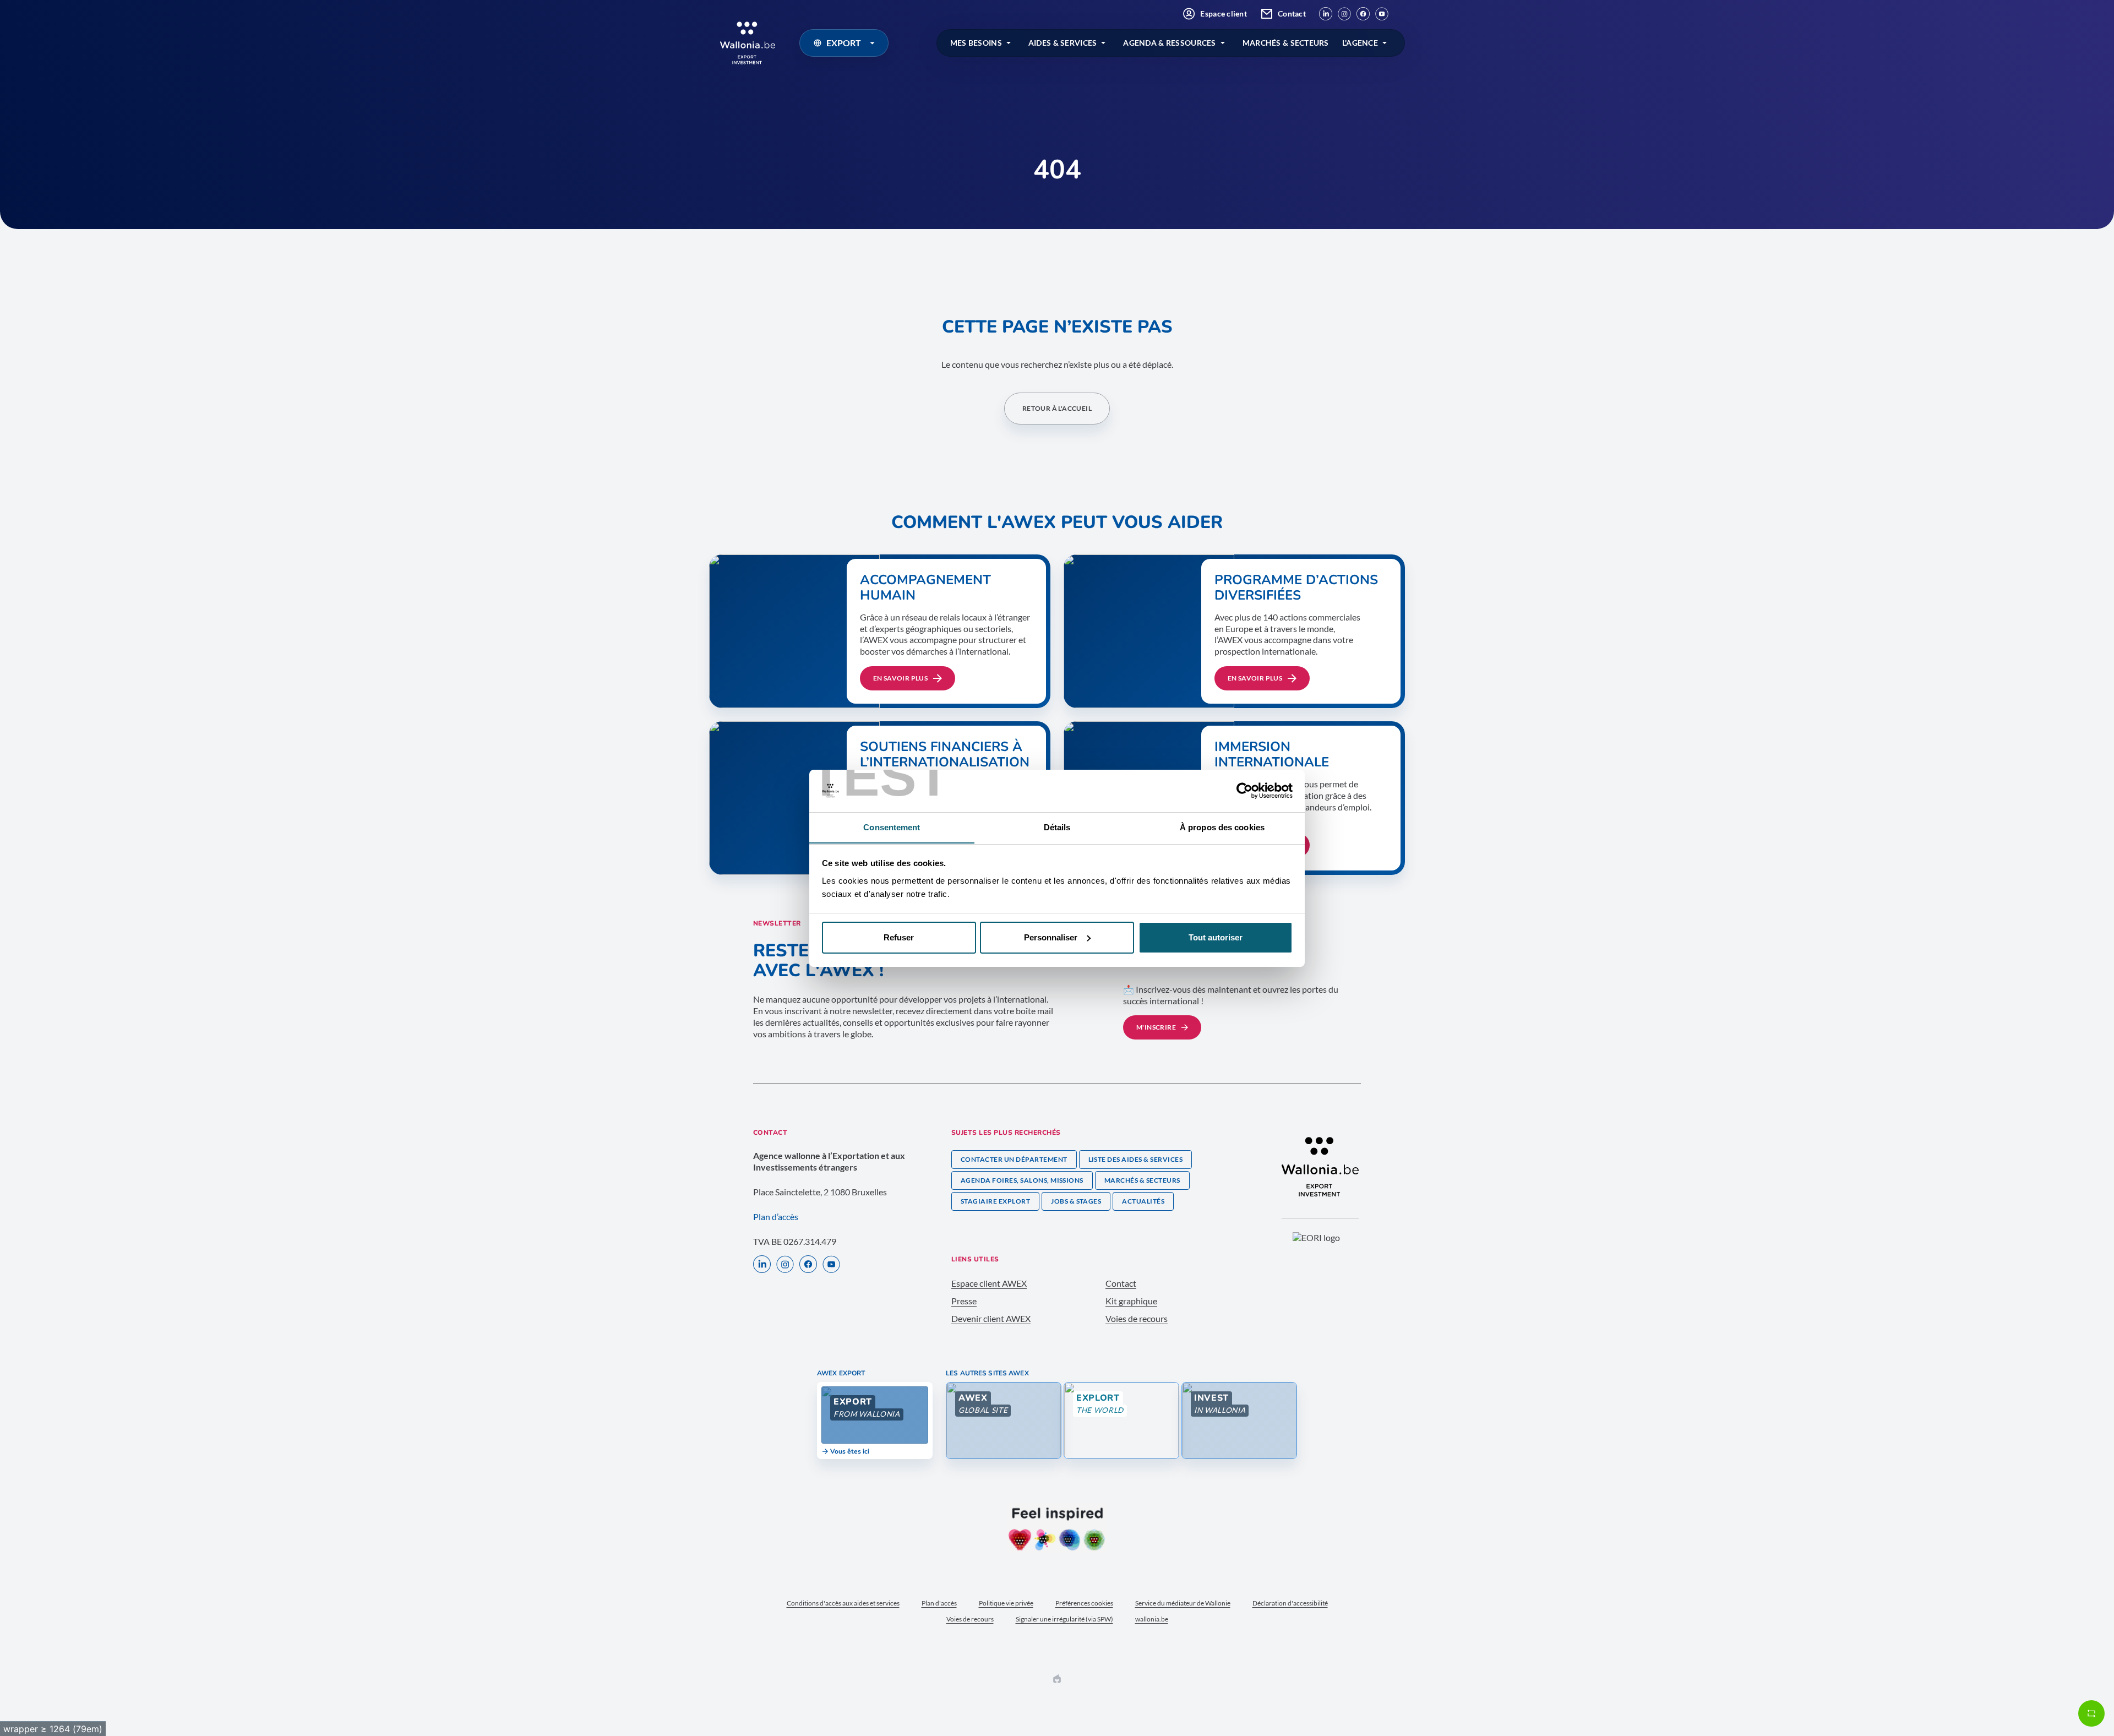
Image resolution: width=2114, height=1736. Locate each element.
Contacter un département (1014, 1159)
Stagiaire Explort (995, 1201)
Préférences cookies (1084, 1603)
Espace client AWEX (989, 1283)
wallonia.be (1152, 1619)
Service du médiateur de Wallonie (1183, 1603)
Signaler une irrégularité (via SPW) (1064, 1619)
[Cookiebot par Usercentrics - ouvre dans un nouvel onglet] (1244, 791)
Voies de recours (1137, 1318)
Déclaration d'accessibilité (1290, 1603)
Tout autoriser (1216, 937)
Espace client (1224, 13)
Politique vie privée (1006, 1603)
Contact (1292, 13)
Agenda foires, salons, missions (1022, 1180)
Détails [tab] (1057, 827)
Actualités (1143, 1201)
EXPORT (844, 43)
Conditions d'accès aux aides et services (843, 1603)
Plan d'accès (939, 1603)
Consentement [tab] (892, 827)
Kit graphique (1131, 1301)
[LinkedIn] (1326, 14)
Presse (964, 1301)
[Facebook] (1363, 14)
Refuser (899, 937)
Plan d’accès (776, 1217)
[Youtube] (1382, 14)
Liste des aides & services (1135, 1159)
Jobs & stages (1076, 1201)
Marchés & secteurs (1142, 1180)
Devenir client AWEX (991, 1318)
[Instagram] (1344, 14)
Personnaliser (1051, 937)
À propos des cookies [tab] (1222, 827)
